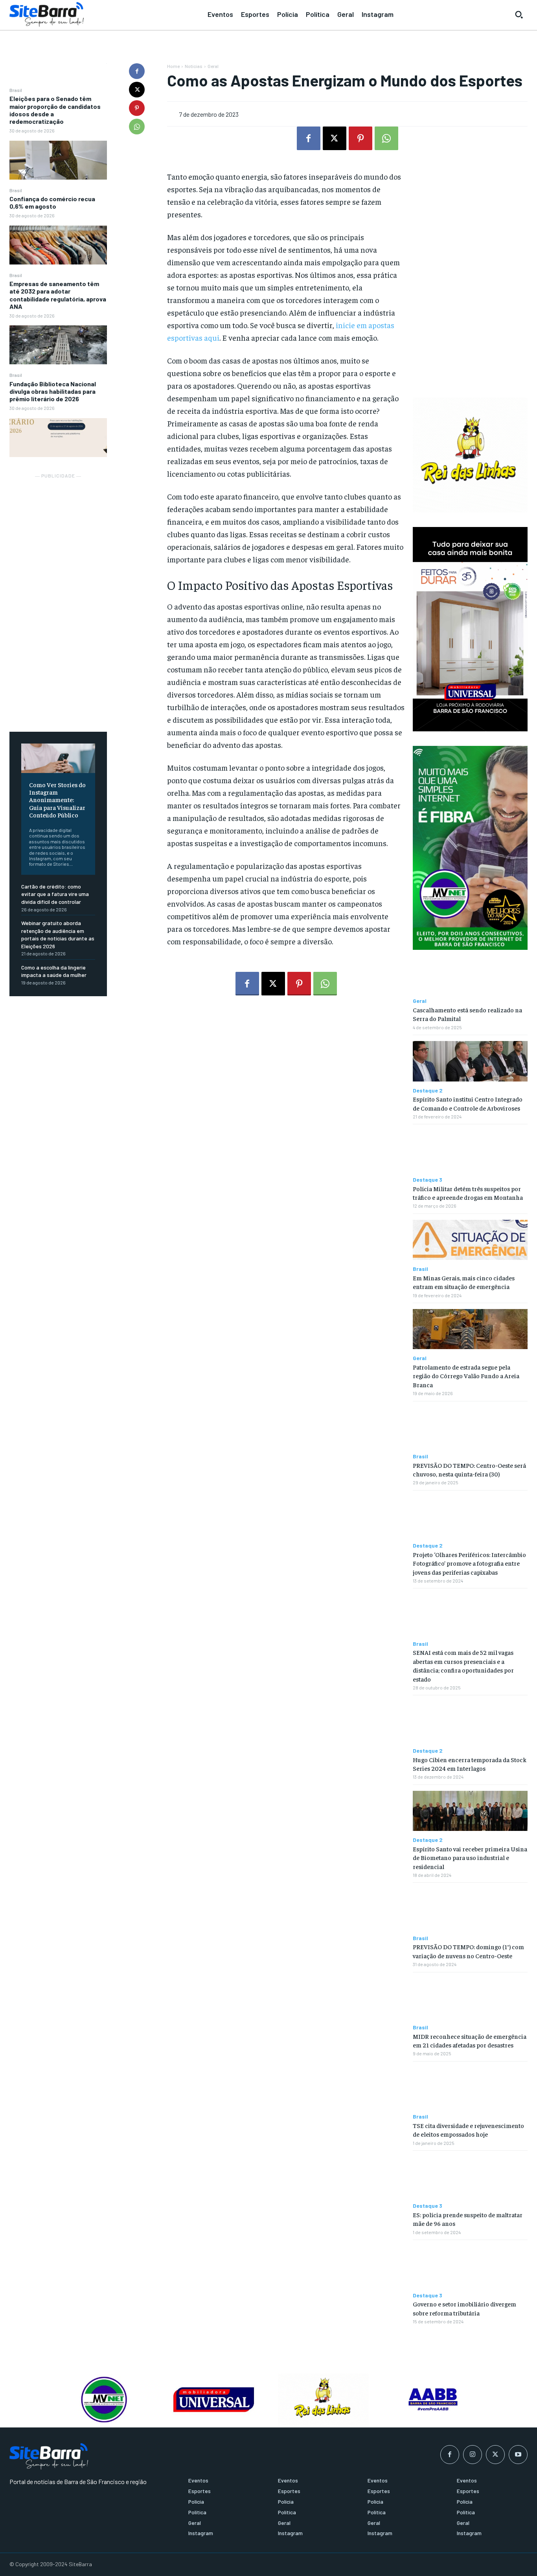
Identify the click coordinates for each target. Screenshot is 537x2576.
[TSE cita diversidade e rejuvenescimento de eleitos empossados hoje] (470, 2088)
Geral (213, 66)
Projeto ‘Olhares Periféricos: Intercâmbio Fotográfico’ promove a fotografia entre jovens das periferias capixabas (469, 1563)
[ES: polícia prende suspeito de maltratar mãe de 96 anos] (470, 2177)
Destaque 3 (428, 1180)
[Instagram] (473, 2455)
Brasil (16, 90)
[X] (137, 90)
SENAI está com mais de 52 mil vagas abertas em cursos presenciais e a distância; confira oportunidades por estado (463, 1665)
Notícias (194, 66)
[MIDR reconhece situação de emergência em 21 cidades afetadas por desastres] (470, 1998)
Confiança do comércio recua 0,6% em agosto (52, 202)
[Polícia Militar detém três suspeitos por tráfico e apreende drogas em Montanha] (470, 1150)
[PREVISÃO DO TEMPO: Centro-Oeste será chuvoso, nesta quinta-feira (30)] (470, 1427)
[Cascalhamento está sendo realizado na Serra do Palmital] (470, 972)
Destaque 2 (428, 1091)
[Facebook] (137, 71)
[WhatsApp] (137, 127)
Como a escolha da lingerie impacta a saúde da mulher (54, 971)
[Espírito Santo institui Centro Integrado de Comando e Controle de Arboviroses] (470, 1061)
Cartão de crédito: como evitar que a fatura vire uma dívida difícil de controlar (55, 894)
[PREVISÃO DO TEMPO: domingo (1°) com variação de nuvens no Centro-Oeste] (470, 1909)
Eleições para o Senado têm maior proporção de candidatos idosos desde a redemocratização (55, 110)
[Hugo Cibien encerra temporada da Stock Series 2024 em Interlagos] (470, 1721)
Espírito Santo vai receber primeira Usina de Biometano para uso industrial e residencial (470, 1857)
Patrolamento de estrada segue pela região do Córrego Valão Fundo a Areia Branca (466, 1376)
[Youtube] (518, 2455)
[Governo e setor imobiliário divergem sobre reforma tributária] (470, 2266)
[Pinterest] (137, 108)
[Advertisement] (58, 598)
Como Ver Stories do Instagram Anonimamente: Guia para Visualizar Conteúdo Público (57, 800)
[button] (519, 15)
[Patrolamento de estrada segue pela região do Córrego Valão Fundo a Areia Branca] (470, 1329)
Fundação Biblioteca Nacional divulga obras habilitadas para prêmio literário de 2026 (53, 391)
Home (173, 66)
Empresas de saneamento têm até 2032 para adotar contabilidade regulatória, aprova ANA (58, 295)
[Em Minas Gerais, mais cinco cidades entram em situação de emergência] (470, 1240)
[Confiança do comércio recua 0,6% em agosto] (58, 245)
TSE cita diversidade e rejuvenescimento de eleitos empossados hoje (468, 2130)
